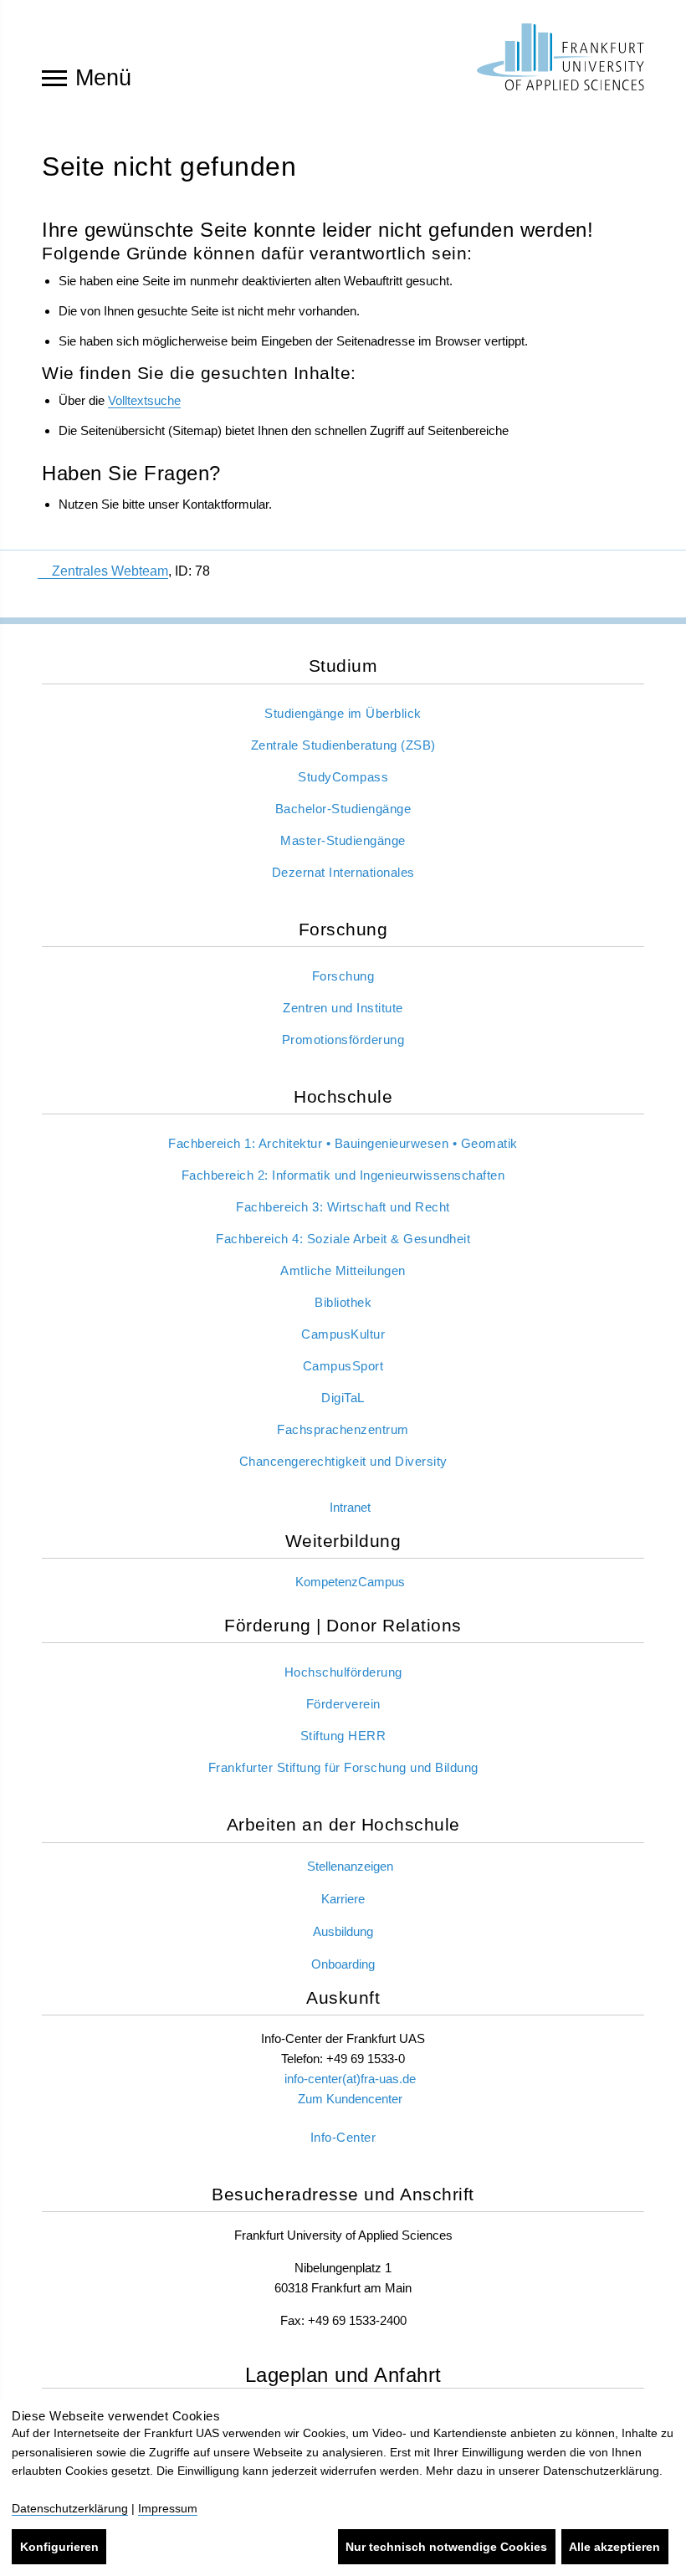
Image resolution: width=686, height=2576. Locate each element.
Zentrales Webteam (110, 571)
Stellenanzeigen (350, 1866)
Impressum (168, 2508)
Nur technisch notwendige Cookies (446, 2547)
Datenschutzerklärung (70, 2508)
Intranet (350, 1507)
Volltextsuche (144, 400)
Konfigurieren (59, 2547)
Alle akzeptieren (614, 2547)
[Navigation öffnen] (54, 77)
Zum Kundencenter (350, 2099)
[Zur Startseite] (561, 57)
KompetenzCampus (350, 1582)
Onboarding (343, 1964)
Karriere (343, 1899)
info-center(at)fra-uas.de (350, 2079)
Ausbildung (343, 1931)
